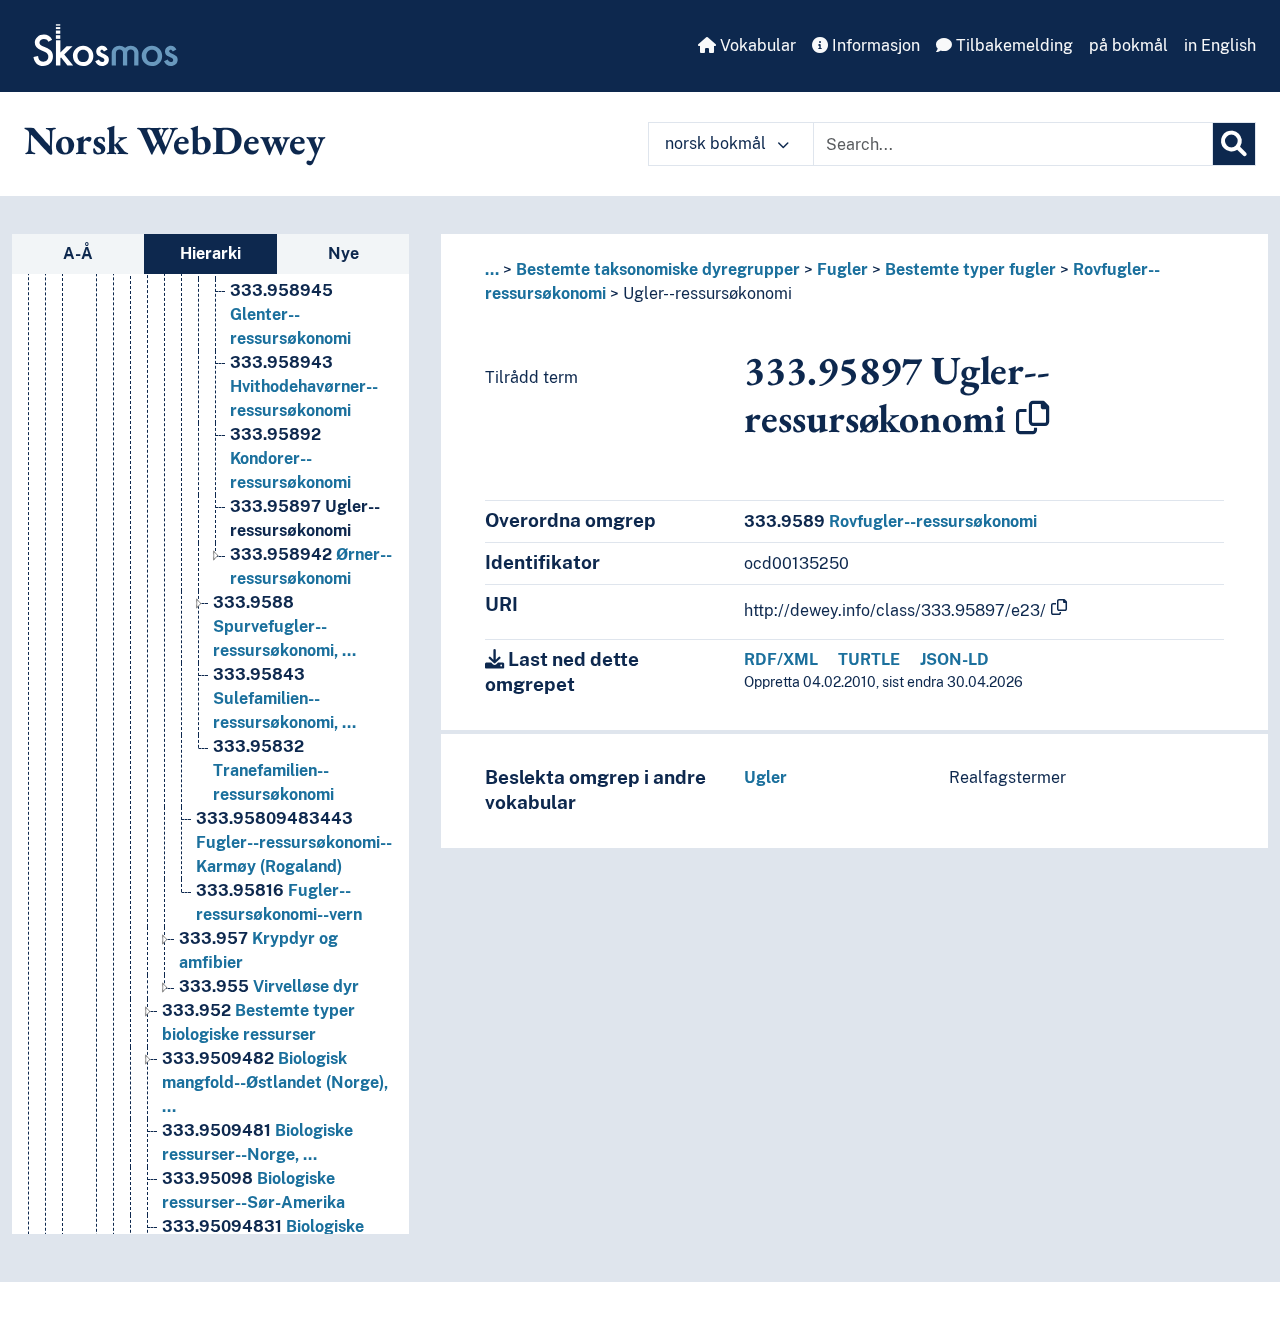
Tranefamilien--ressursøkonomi (273, 770)
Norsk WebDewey (174, 140)
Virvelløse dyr (269, 986)
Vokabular (756, 45)
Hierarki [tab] (210, 253)
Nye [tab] (343, 253)
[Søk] (1234, 144)
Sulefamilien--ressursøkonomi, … (284, 698)
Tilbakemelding (1012, 45)
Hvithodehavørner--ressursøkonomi (304, 386)
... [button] (492, 269)
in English (1220, 45)
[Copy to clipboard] (1033, 418)
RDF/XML (781, 659)
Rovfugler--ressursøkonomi (890, 521)
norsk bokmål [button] (717, 143)
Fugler (842, 269)
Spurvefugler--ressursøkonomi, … (284, 626)
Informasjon (874, 45)
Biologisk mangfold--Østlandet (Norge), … (275, 1082)
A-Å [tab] (78, 253)
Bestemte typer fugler (970, 269)
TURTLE (869, 659)
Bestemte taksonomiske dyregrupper (658, 269)
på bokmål (1128, 45)
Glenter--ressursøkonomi (290, 314)
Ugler (765, 777)
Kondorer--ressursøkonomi (290, 458)
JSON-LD (954, 659)
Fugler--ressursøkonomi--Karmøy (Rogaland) (294, 842)
